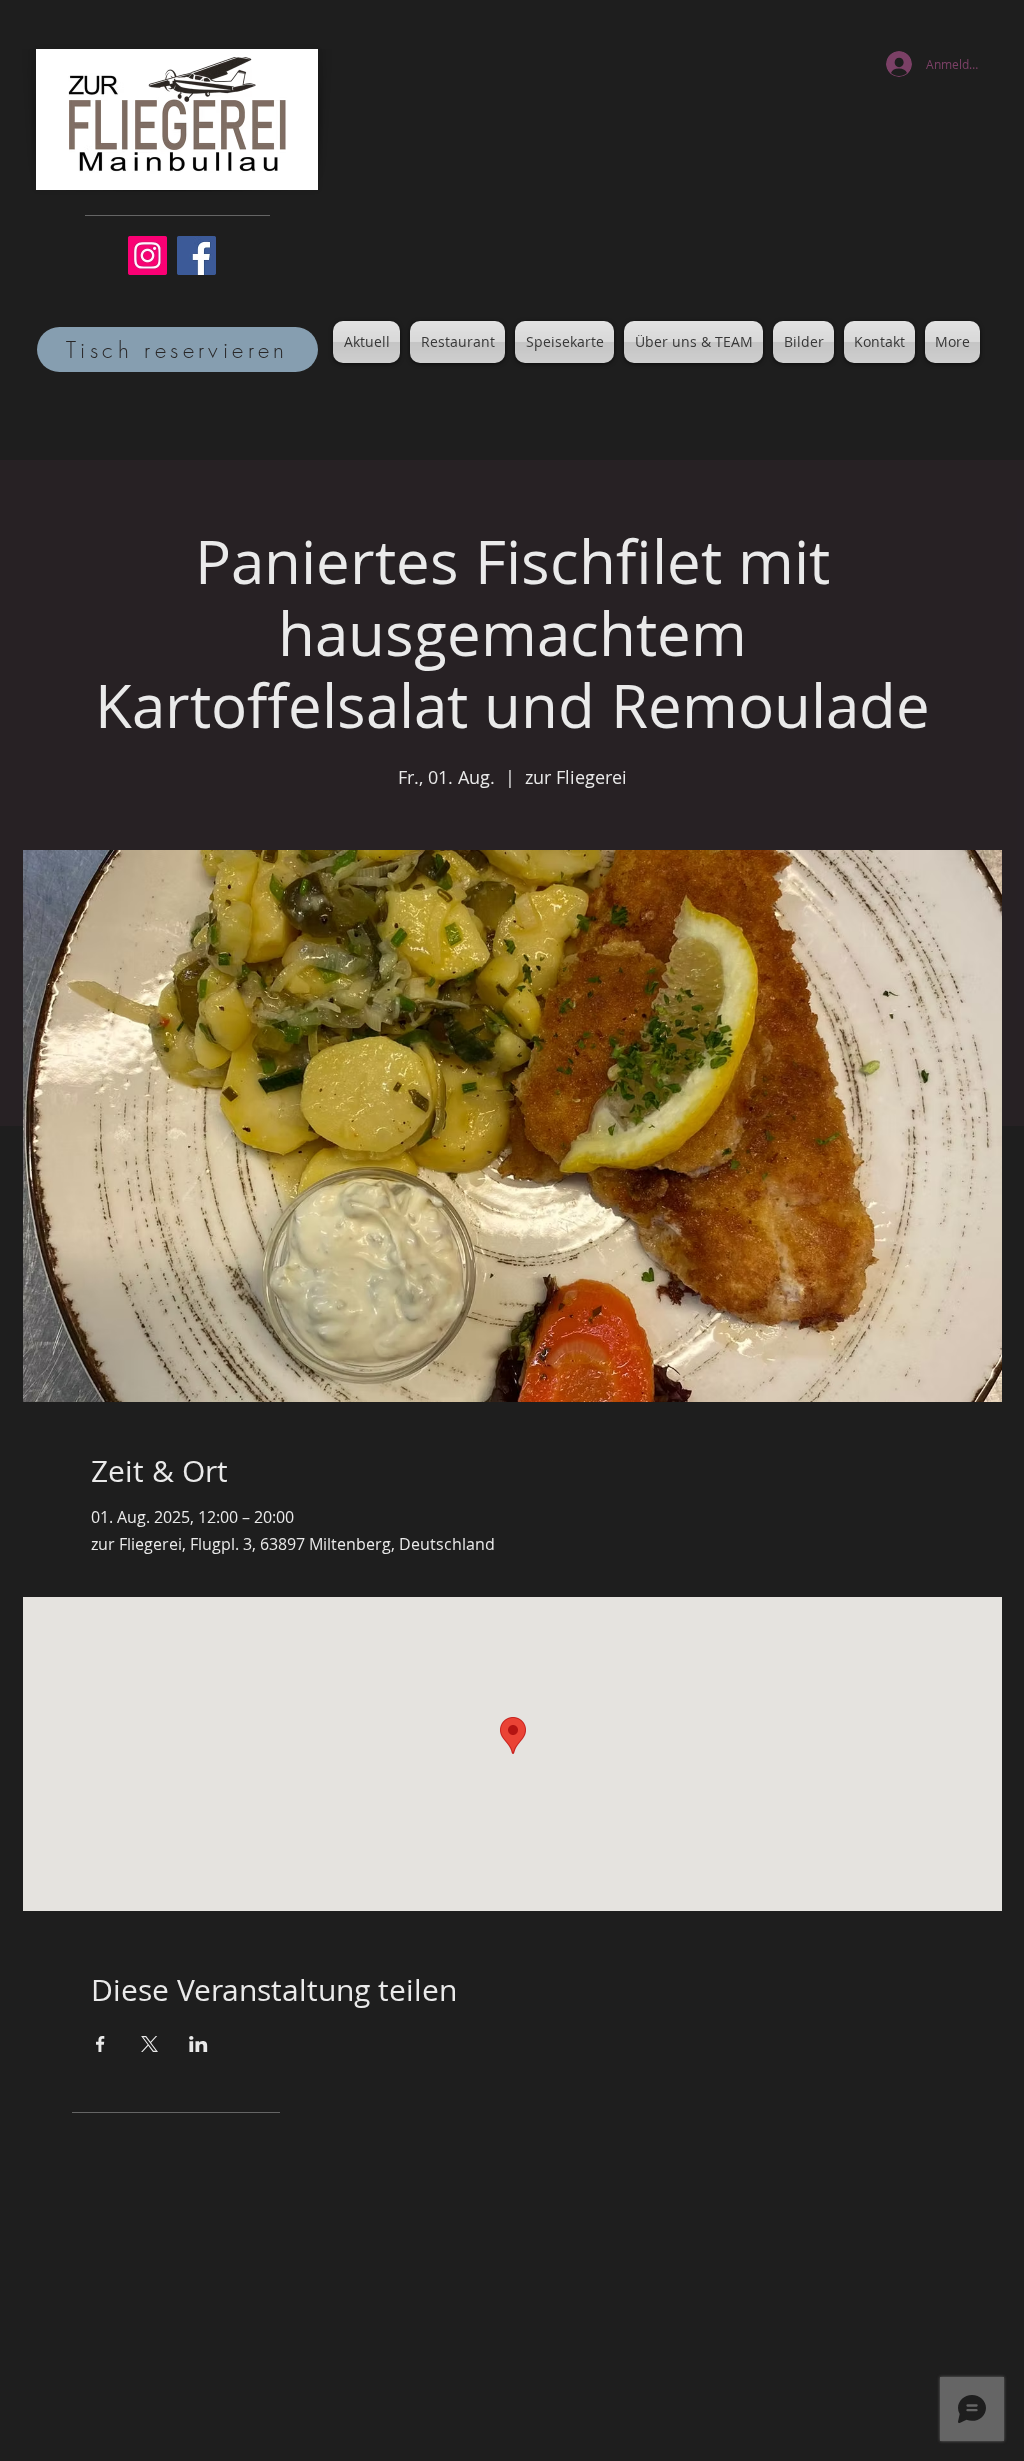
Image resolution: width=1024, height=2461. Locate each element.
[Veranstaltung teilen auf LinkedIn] (198, 2044)
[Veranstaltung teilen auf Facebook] (100, 2044)
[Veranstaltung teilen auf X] (149, 2044)
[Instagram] (147, 255)
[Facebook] (196, 255)
